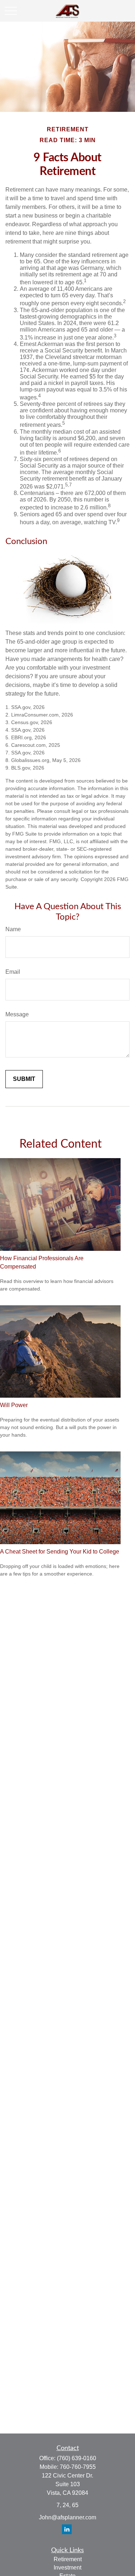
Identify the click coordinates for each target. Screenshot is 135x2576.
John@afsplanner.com (67, 2517)
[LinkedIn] (67, 2529)
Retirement (68, 2559)
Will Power (14, 1405)
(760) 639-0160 (76, 2458)
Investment (67, 2568)
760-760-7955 (78, 2467)
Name (13, 929)
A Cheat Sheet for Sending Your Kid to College (60, 1552)
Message (17, 1014)
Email (13, 972)
